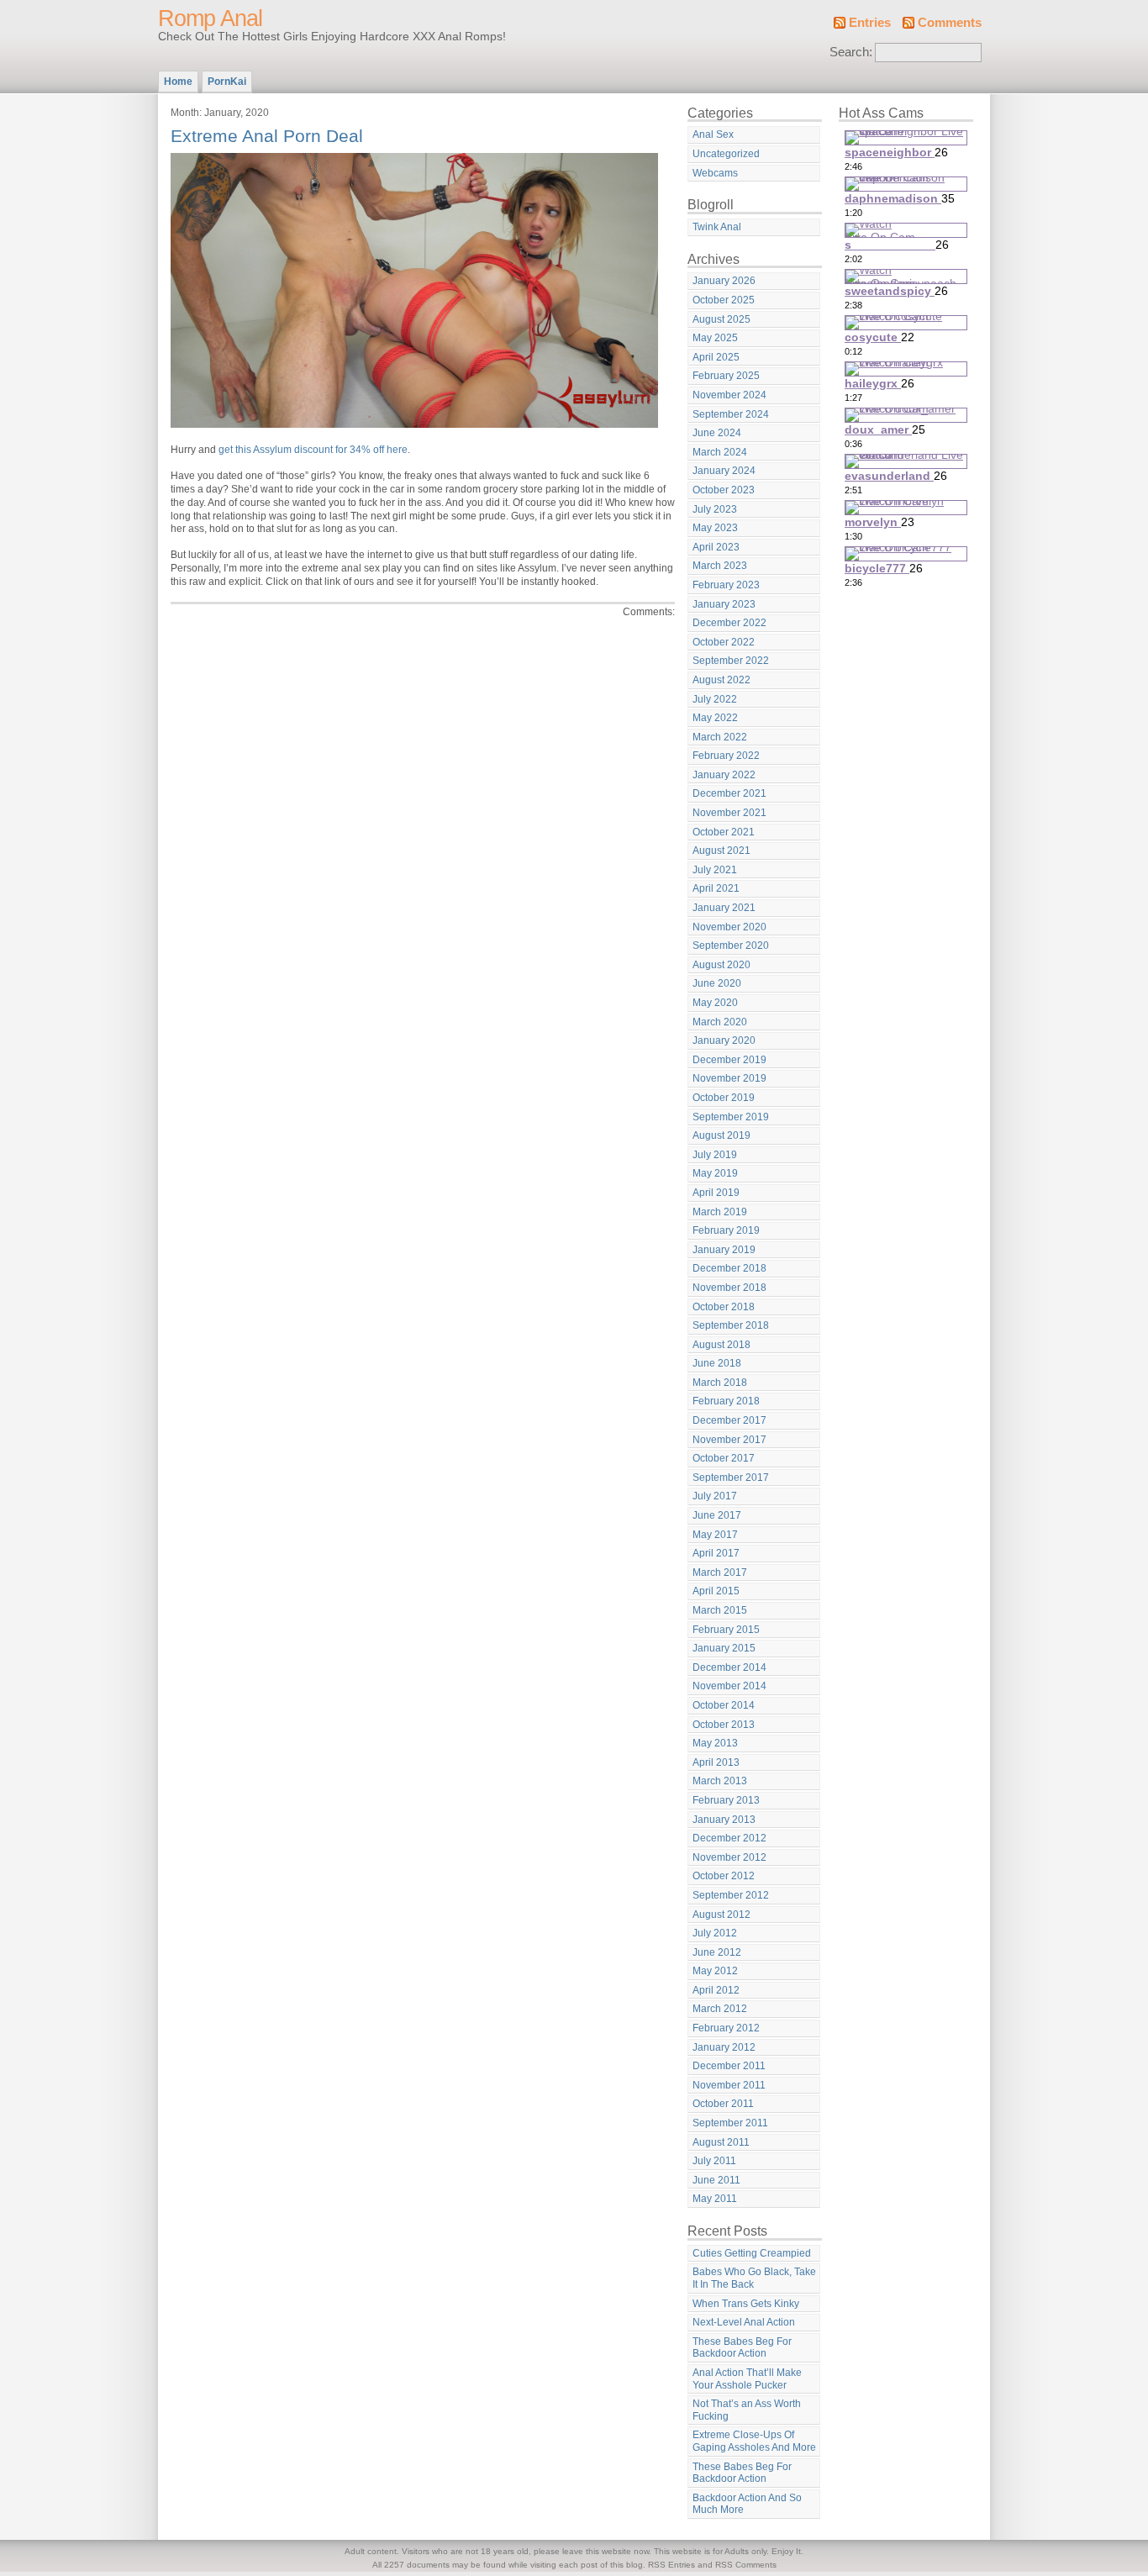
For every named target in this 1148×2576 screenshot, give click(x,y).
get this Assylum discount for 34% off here (313, 450)
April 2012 (716, 1990)
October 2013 (724, 1725)
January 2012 (724, 2047)
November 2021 (729, 813)
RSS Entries (671, 2565)
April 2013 (716, 1762)
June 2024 (717, 433)
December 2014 (729, 1667)
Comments (950, 23)
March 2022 (720, 737)
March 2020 (720, 1022)
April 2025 (716, 357)
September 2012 (731, 1895)
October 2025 (724, 300)
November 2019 (729, 1078)
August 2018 (721, 1345)
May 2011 (715, 2199)
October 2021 (724, 832)
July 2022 (715, 699)
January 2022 (724, 775)
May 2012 (715, 1971)
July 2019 (715, 1155)
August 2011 (721, 2142)
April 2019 (716, 1193)
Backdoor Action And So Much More (747, 2504)
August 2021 (721, 851)
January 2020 (724, 1040)
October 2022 (724, 642)
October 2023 (724, 490)
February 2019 (726, 1230)
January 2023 (724, 604)
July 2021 (715, 870)
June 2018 (717, 1363)
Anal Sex (713, 134)
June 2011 (716, 2180)
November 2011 (729, 2085)
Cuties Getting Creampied (752, 2253)
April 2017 (716, 1553)
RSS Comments (746, 2565)
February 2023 (726, 585)
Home (178, 82)
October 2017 (724, 1458)
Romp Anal (210, 18)
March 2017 (720, 1572)
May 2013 (715, 1743)
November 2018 (729, 1288)
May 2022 (715, 718)
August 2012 (721, 1915)
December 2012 (729, 1838)
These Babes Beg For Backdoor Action (742, 2348)
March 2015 (720, 1610)
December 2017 (729, 1420)
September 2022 (731, 661)
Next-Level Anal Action (744, 2322)
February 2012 (726, 2028)
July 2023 (715, 509)
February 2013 (726, 1800)
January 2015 (724, 1648)
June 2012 (717, 1952)
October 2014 (724, 1705)
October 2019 (724, 1098)
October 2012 (724, 1876)
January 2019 (724, 1250)
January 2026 (724, 281)
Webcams (715, 173)
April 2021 (716, 888)
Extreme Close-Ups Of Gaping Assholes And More (754, 2441)
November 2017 (729, 1440)
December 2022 (729, 623)
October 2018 (724, 1307)
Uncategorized (726, 154)
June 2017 (717, 1515)
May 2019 (715, 1173)
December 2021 (729, 793)
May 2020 (715, 1003)
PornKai (227, 82)
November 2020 (729, 927)
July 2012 (715, 1933)
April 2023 (716, 547)
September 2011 (730, 2123)
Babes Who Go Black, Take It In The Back (754, 2278)
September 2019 (731, 1117)
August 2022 (721, 680)
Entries (870, 23)
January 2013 (724, 1820)
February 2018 (726, 1401)
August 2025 (721, 319)
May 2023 (715, 528)
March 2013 (720, 1781)
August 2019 (721, 1135)
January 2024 (724, 471)
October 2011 (723, 2104)
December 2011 (729, 2066)
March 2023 (720, 566)
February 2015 (726, 1630)
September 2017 (731, 1478)
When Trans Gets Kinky (746, 2304)
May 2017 (715, 1535)
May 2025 (715, 338)
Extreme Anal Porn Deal (267, 136)
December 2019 (729, 1060)
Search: (851, 52)
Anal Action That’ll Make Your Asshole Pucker (747, 2379)
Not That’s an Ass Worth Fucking (747, 2410)
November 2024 (729, 395)
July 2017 (715, 1496)
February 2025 (726, 376)
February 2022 (726, 756)
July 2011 (714, 2161)
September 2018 (731, 1325)
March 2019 (720, 1212)
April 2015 (716, 1591)
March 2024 (720, 452)
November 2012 (729, 1857)
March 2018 (720, 1383)
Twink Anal (717, 227)
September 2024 (731, 414)
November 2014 (729, 1686)
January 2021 (724, 908)
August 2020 (721, 965)
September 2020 (731, 946)
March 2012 (720, 2009)
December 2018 (729, 1268)
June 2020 (717, 983)
